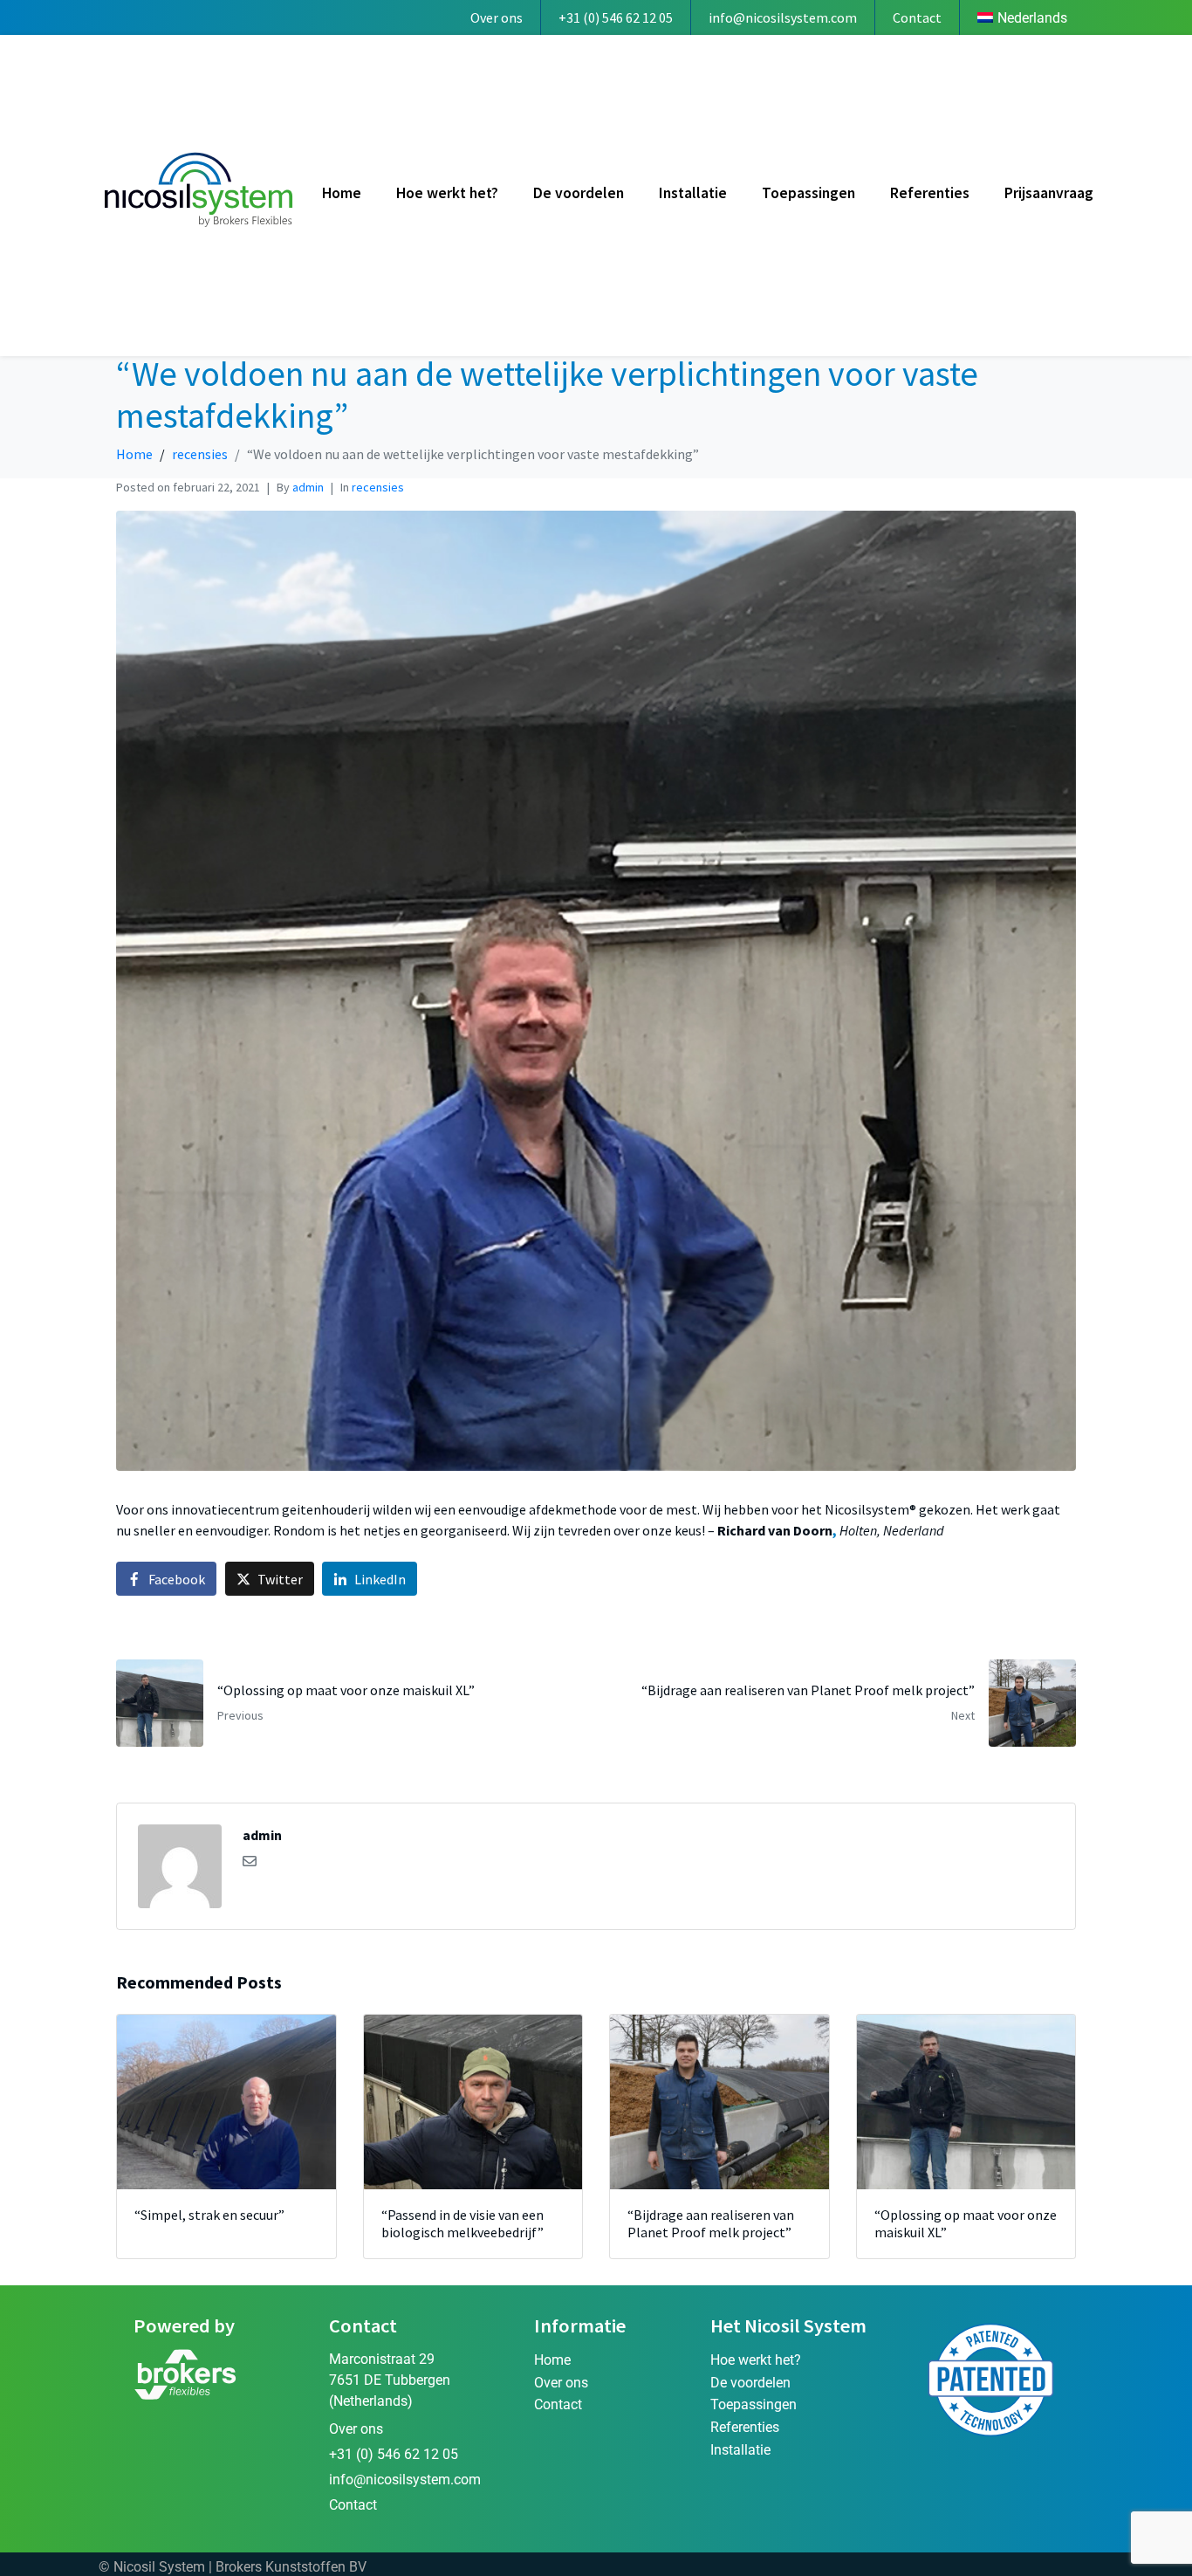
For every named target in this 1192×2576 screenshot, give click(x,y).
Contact (917, 17)
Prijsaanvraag (1049, 193)
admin (308, 487)
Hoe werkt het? (447, 193)
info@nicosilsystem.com (783, 17)
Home (342, 193)
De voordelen (579, 193)
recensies (378, 487)
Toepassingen (808, 193)
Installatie (693, 193)
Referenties (930, 193)
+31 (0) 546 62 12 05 (616, 17)
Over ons (497, 17)
